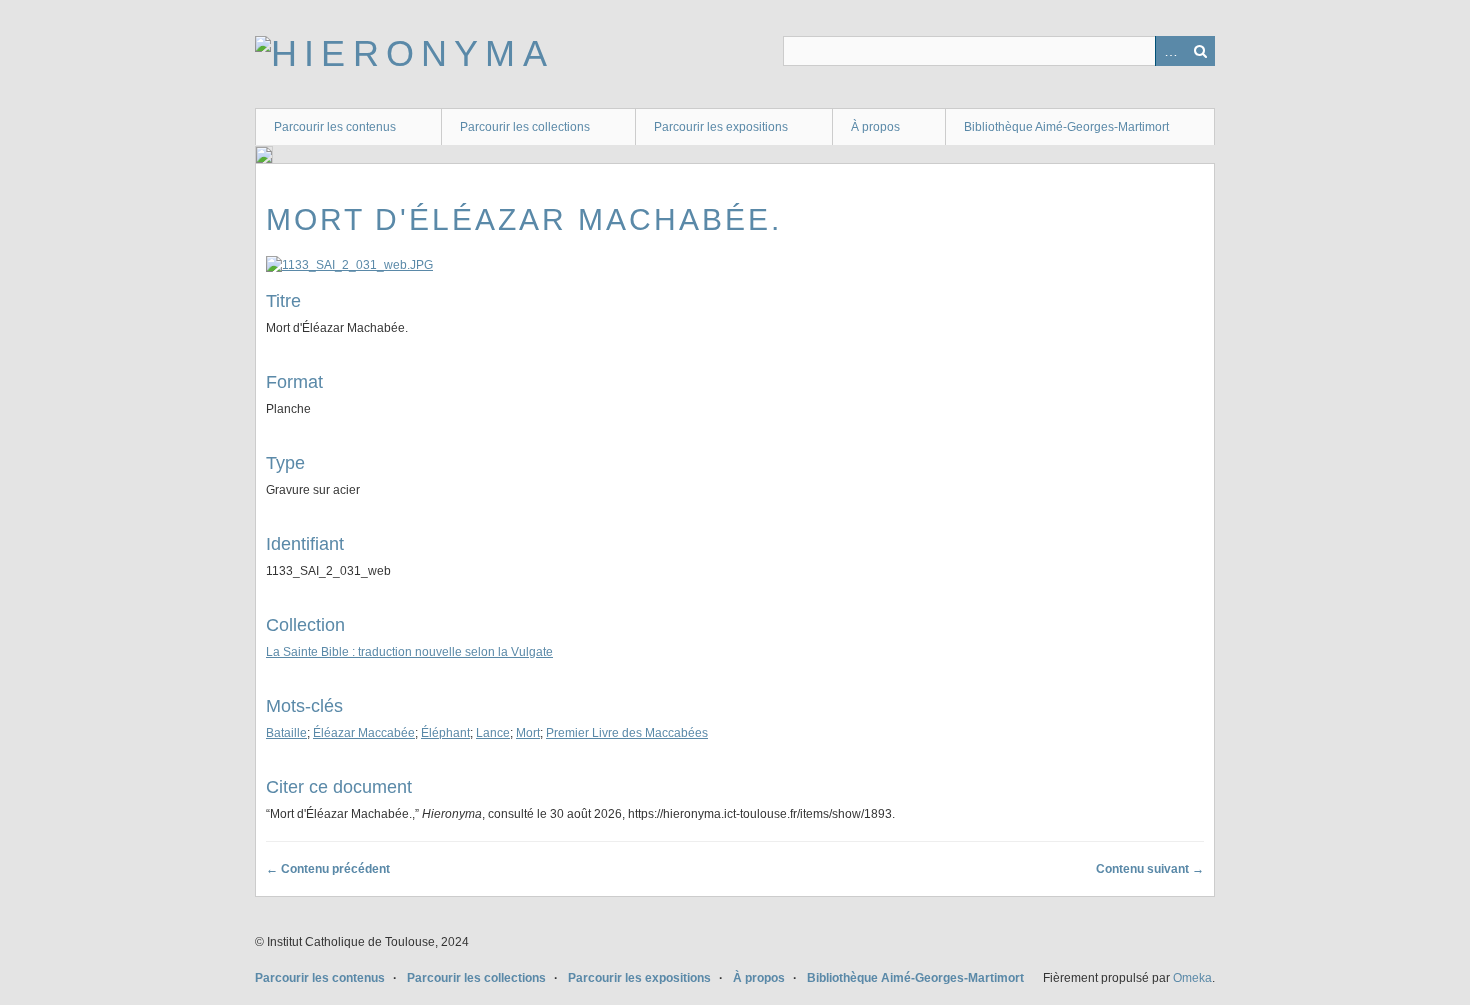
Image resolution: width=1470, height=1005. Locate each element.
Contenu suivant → (1150, 869)
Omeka (1192, 978)
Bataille (286, 733)
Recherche (1200, 51)
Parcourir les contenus (335, 127)
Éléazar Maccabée (364, 733)
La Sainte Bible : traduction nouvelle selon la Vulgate (409, 652)
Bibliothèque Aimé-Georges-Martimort (1066, 127)
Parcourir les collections (525, 127)
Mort (528, 733)
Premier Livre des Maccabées (627, 733)
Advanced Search (1170, 51)
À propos (875, 127)
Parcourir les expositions (721, 127)
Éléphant (445, 733)
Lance (493, 733)
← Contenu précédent (328, 869)
